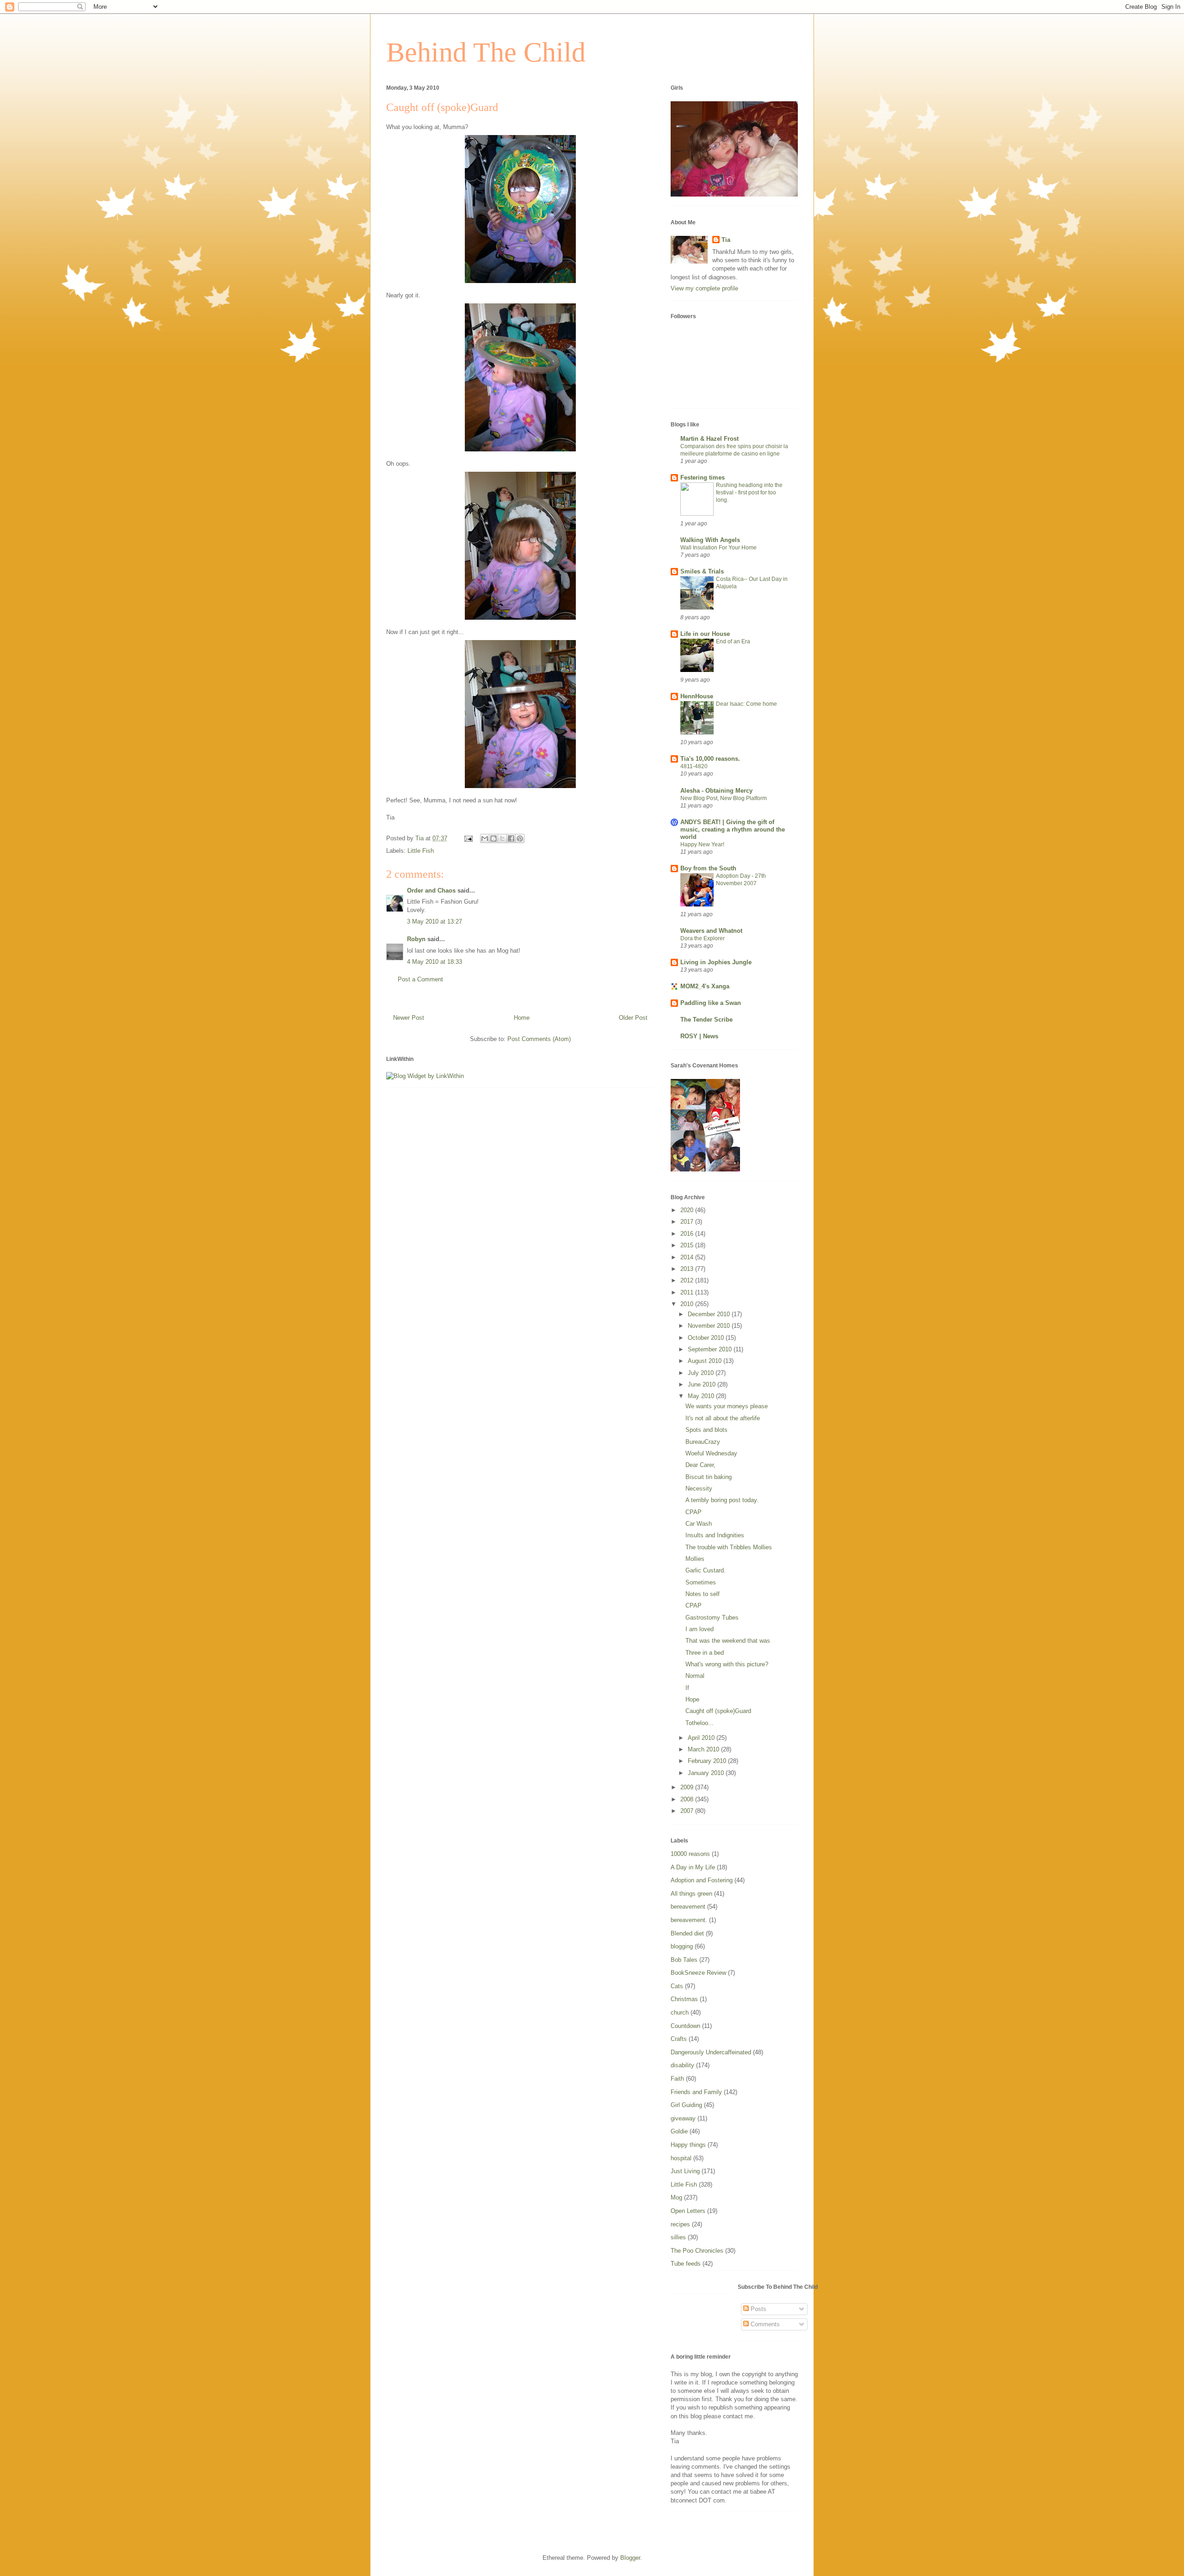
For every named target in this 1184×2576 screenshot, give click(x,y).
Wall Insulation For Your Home (718, 548)
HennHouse (697, 696)
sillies (678, 2237)
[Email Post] (468, 838)
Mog (676, 2197)
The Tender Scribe (706, 1020)
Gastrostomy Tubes (712, 1618)
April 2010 (702, 1738)
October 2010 (707, 1338)
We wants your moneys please (727, 1406)
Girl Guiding (686, 2105)
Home (522, 1018)
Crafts (679, 2039)
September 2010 (711, 1349)
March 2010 (704, 1749)
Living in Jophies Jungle (716, 962)
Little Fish (421, 851)
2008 (688, 1799)
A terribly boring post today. (722, 1500)
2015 (688, 1245)
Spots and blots (706, 1430)
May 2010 (702, 1396)
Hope (692, 1699)
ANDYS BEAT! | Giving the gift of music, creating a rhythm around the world (733, 829)
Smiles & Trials (702, 571)
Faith (677, 2079)
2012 (688, 1280)
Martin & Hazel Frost (709, 439)
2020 (688, 1210)
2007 (688, 1811)
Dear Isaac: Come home (746, 704)
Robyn (416, 939)
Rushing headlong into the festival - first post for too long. (749, 493)
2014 (688, 1257)
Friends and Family (696, 2092)
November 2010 (710, 1326)
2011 (688, 1292)
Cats (677, 1986)
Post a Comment (420, 979)
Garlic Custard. (706, 1570)
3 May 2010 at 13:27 (435, 921)
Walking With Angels (710, 540)
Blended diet (687, 1933)
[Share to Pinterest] (520, 838)
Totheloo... (700, 1723)
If (687, 1688)
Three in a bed (705, 1653)
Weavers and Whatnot (711, 931)
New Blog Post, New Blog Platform (724, 798)
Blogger (630, 2558)
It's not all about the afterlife (723, 1418)
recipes (680, 2224)
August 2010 (706, 1361)
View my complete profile (704, 288)
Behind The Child (486, 52)
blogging (682, 1946)
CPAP (694, 1512)
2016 (688, 1234)
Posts (758, 2309)
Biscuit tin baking (709, 1477)
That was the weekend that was (728, 1641)
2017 (688, 1222)
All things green (691, 1894)
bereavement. (689, 1920)
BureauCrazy (703, 1442)
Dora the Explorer (703, 938)
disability (682, 2065)
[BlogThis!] (493, 838)
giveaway (683, 2118)
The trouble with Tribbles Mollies (729, 1547)
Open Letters (688, 2211)
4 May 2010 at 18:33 (435, 962)
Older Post (633, 1018)
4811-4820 (694, 766)
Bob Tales (684, 1960)
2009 (688, 1787)
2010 (688, 1304)
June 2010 (703, 1384)
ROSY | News (699, 1036)
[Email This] (485, 838)
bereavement (688, 1907)
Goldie (679, 2131)
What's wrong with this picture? (727, 1664)
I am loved (700, 1629)
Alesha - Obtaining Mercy (716, 791)
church (680, 2012)
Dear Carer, (700, 1465)
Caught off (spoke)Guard (718, 1711)
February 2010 (708, 1761)
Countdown (685, 2026)
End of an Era (733, 641)
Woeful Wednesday (711, 1453)
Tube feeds (686, 2264)
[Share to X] (502, 838)
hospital (681, 2158)
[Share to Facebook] (511, 838)
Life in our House (705, 634)
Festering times (703, 478)
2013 (688, 1269)
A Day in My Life (693, 1867)
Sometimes (701, 1582)
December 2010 (710, 1314)
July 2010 (702, 1373)
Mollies (695, 1559)
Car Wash (699, 1524)
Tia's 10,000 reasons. (710, 759)
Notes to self (703, 1594)
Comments (764, 2324)
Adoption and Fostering (702, 1880)
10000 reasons (690, 1854)
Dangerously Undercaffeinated (711, 2052)
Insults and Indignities (715, 1535)
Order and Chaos (431, 891)
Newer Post (409, 1018)
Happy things (688, 2145)
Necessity (699, 1488)
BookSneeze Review (698, 1973)
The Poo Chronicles (697, 2251)
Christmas (684, 1999)
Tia (726, 240)
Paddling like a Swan (711, 1003)
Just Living (685, 2171)
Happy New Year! (702, 844)
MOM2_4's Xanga (705, 986)
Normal (695, 1676)
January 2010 (707, 1773)
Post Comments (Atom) (539, 1039)
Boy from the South (708, 868)
